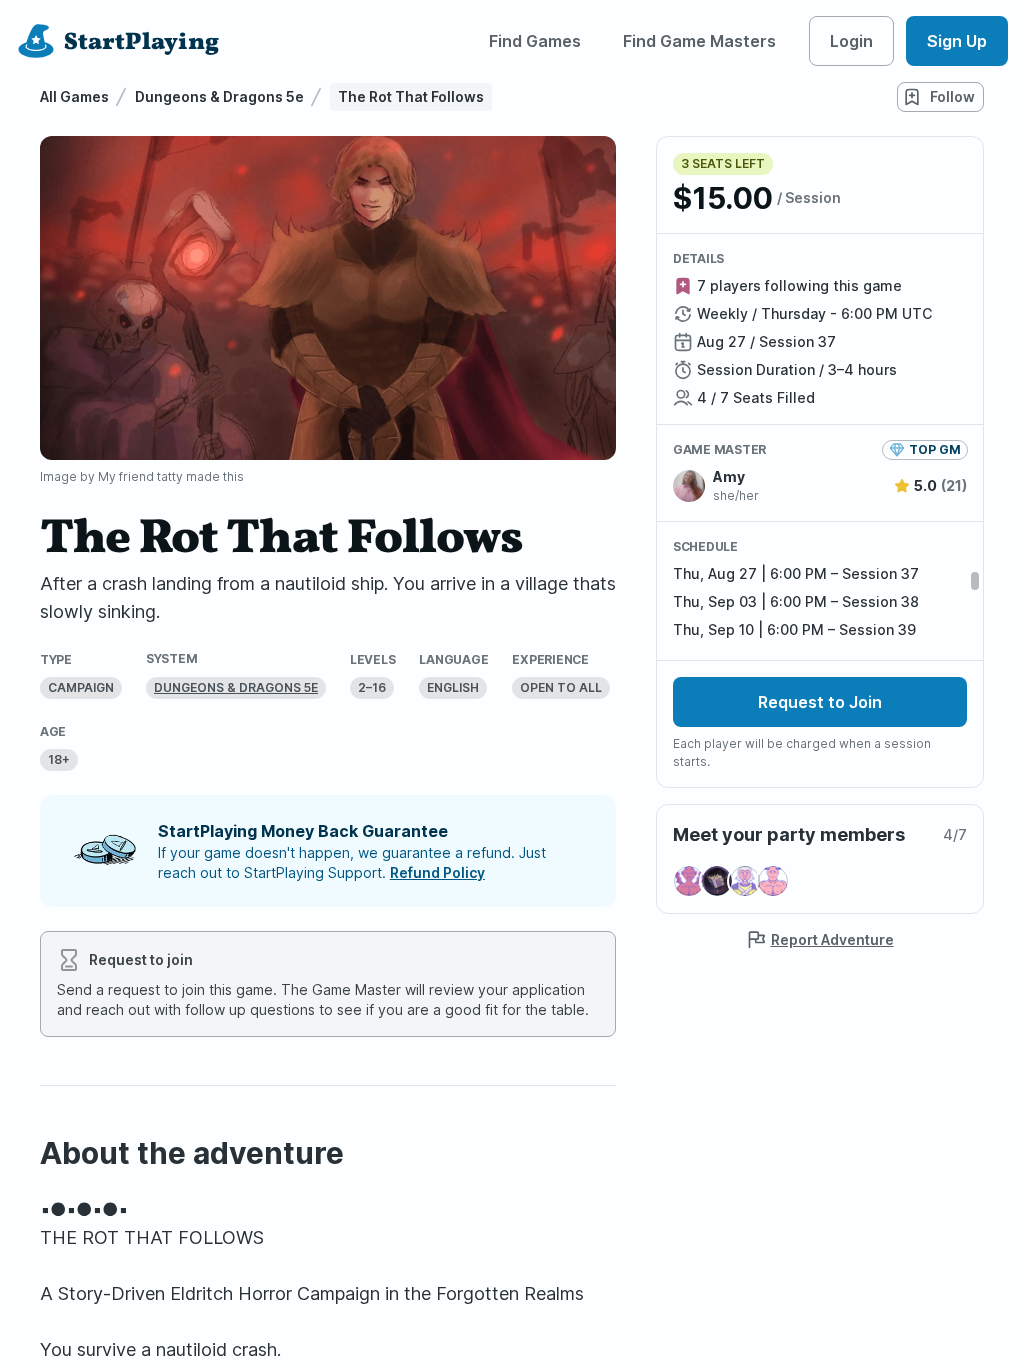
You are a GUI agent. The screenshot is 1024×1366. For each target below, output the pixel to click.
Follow (952, 96)
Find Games (535, 41)
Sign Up (957, 41)
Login (851, 41)
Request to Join (820, 702)
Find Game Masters (699, 41)
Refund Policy (437, 872)
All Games (74, 96)
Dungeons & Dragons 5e (219, 96)
